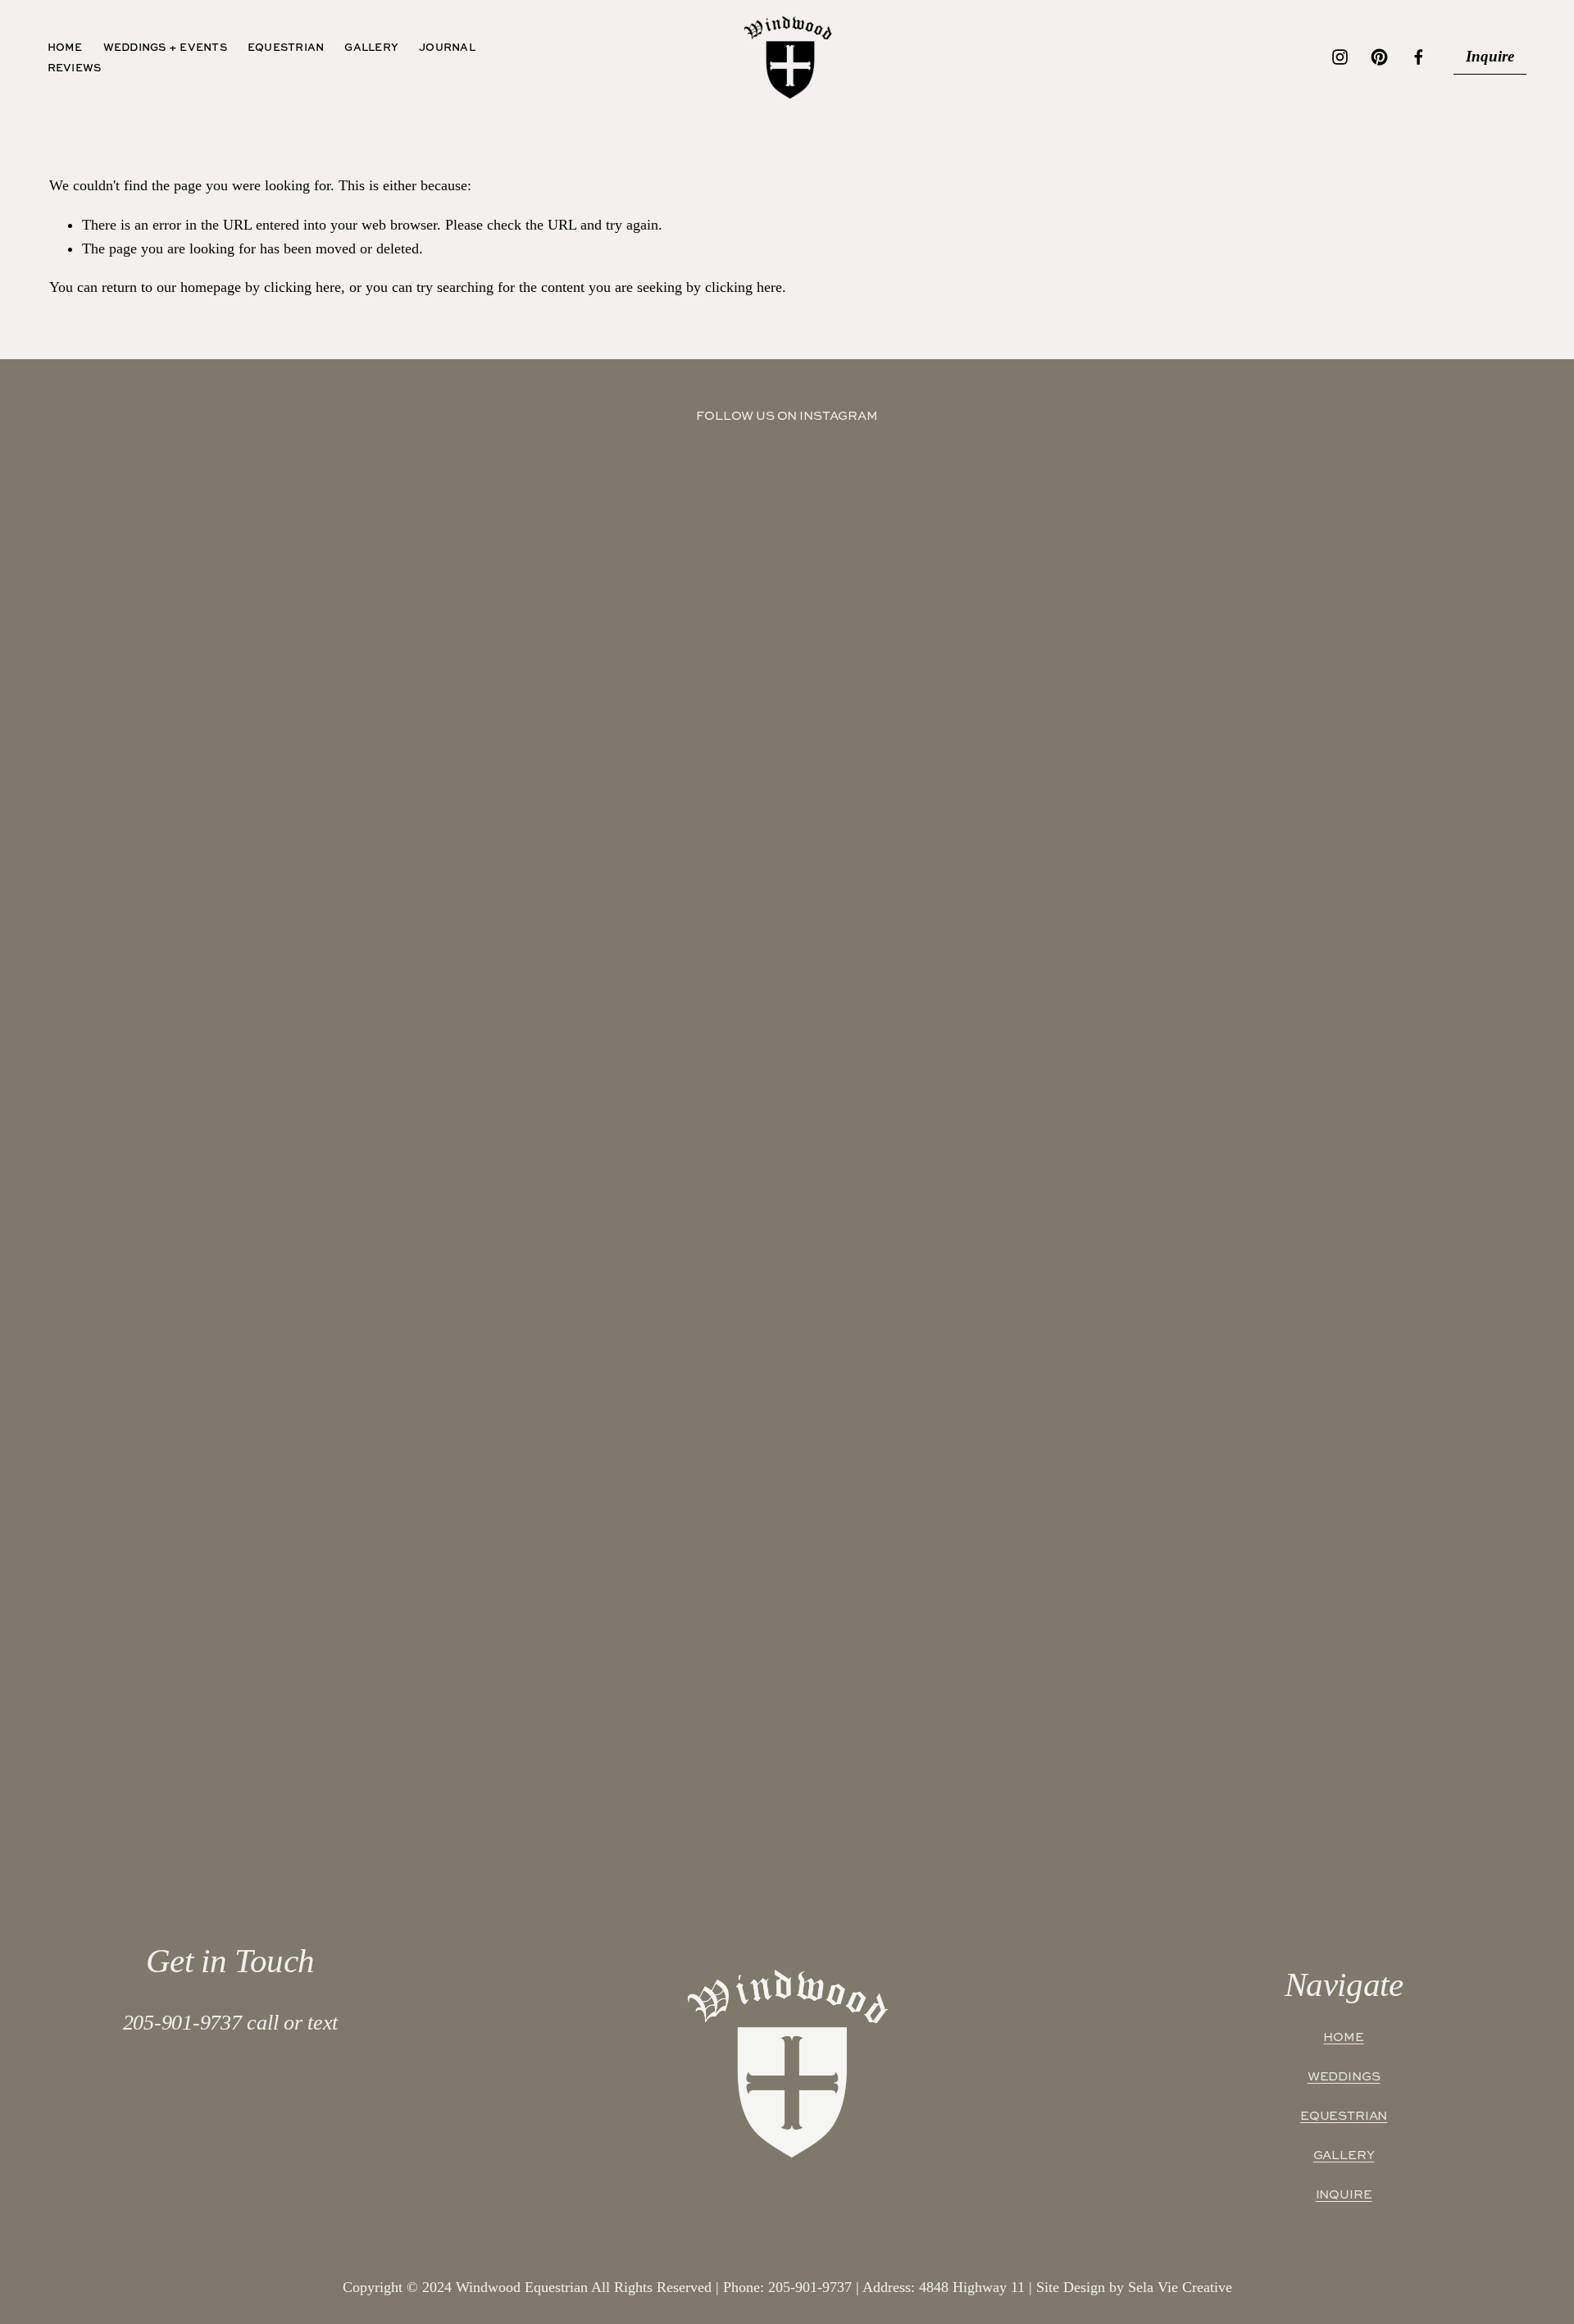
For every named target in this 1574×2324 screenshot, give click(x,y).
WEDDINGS (1344, 2076)
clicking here (303, 287)
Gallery (371, 47)
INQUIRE (1344, 2194)
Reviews (75, 67)
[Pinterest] (1379, 57)
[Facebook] (1419, 57)
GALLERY (1344, 2155)
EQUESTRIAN (1344, 2116)
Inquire (1490, 56)
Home (65, 47)
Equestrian (286, 47)
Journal (447, 47)
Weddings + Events (165, 47)
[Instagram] (1340, 57)
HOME (1343, 2037)
